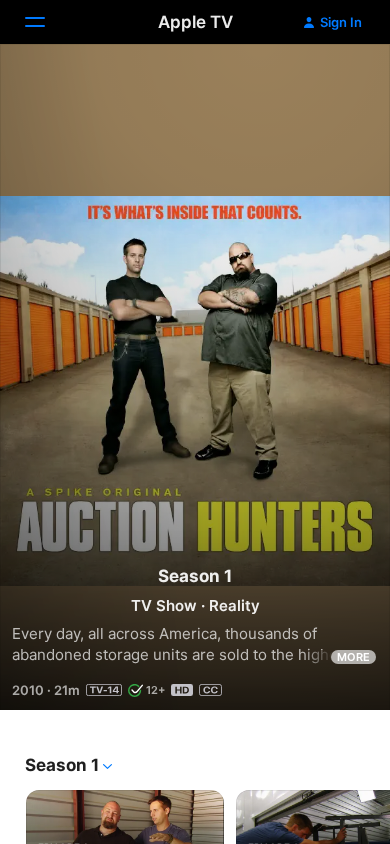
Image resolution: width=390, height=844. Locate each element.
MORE (353, 657)
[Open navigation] (47, 22)
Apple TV (195, 22)
